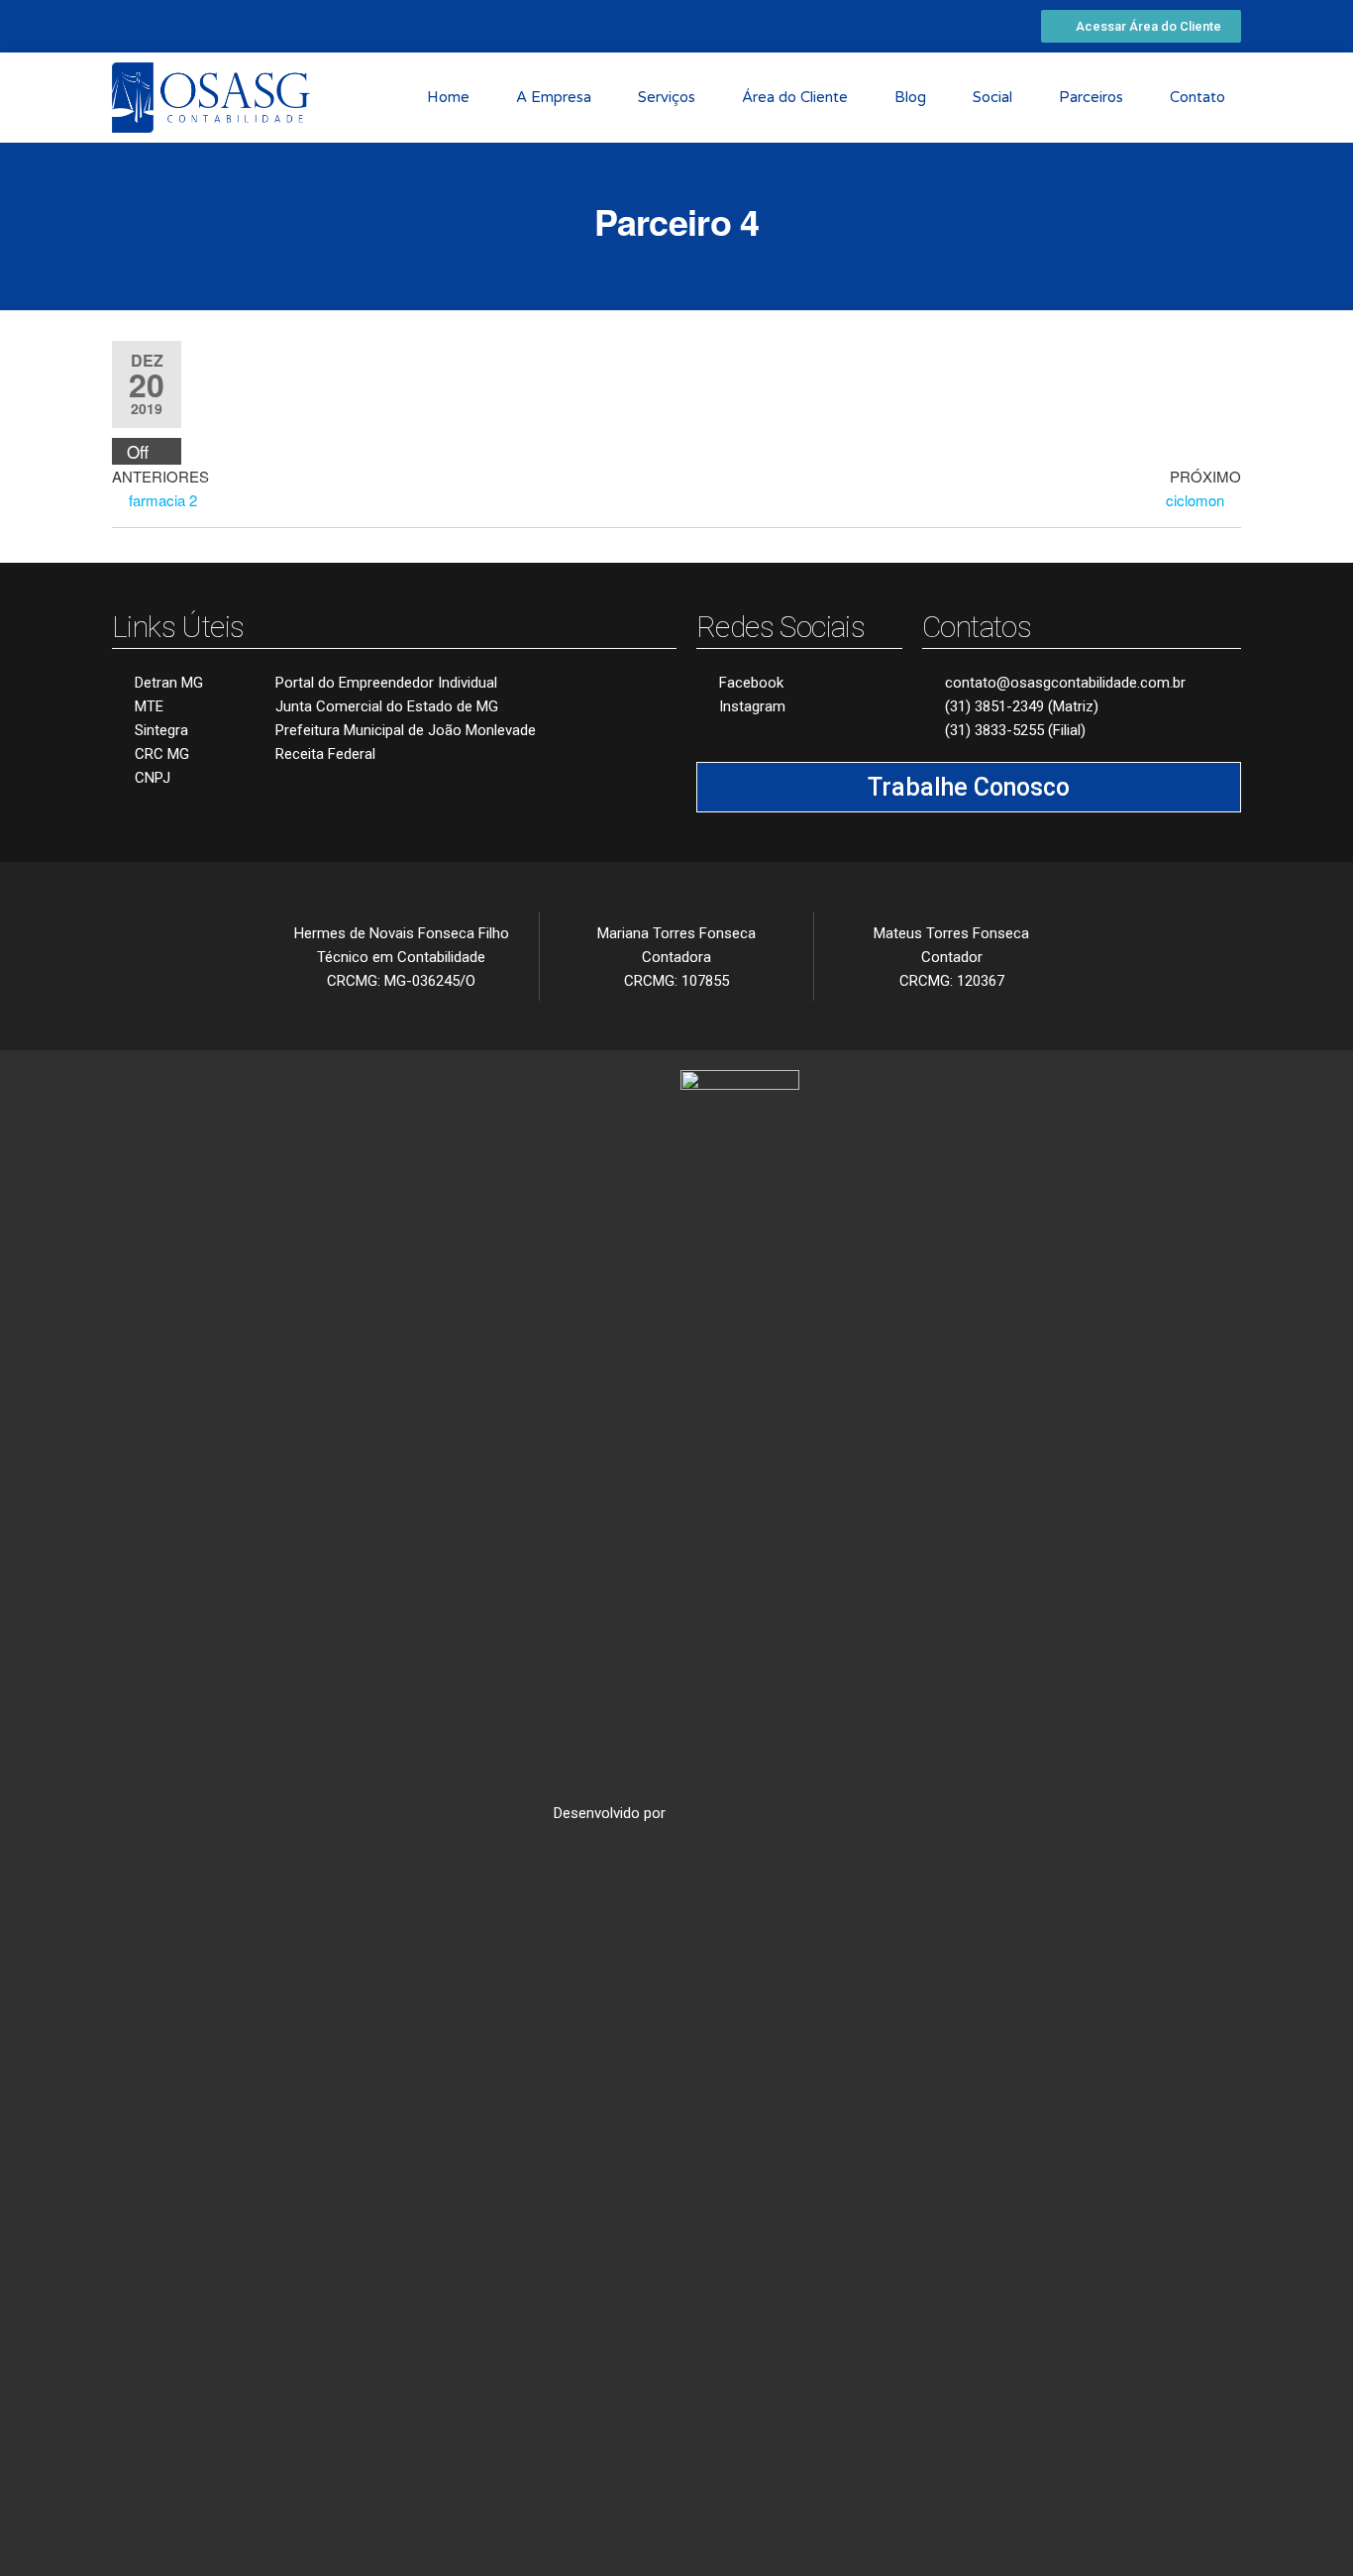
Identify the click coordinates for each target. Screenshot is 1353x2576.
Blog (910, 97)
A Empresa (554, 97)
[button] (1141, 26)
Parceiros (1091, 97)
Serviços (667, 97)
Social (992, 97)
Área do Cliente (795, 97)
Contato (1197, 97)
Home (448, 97)
